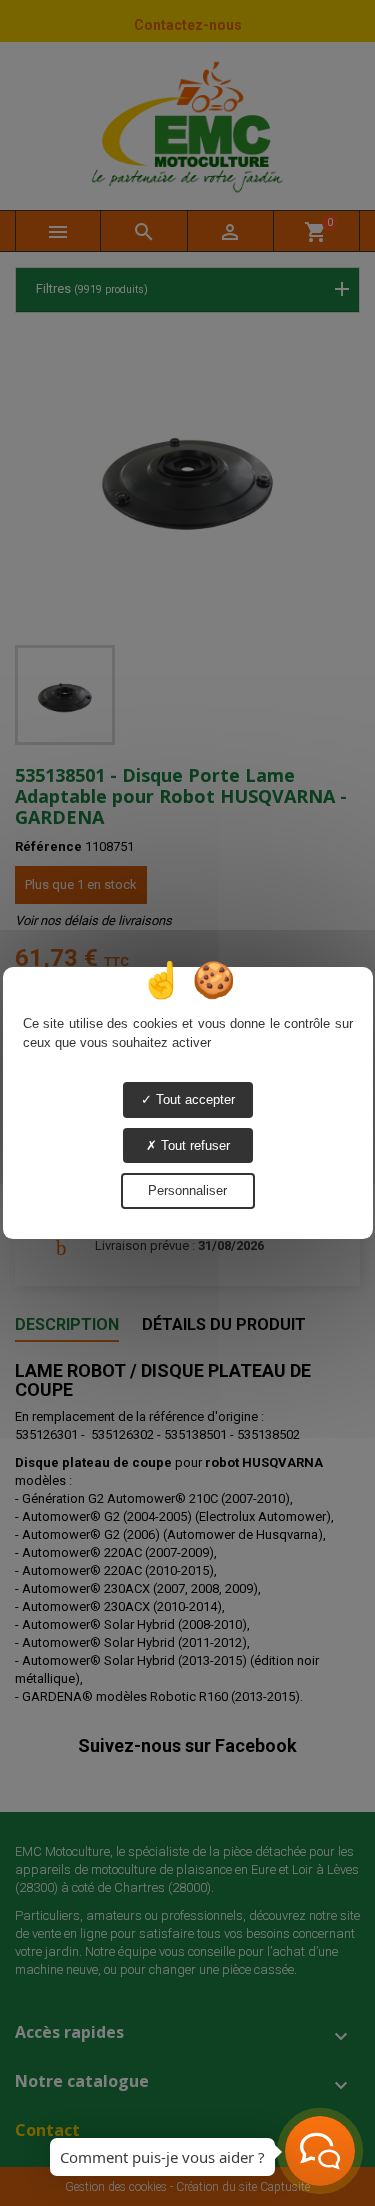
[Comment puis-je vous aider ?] (320, 2151)
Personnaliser (187, 1190)
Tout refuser (193, 1145)
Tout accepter (193, 1099)
